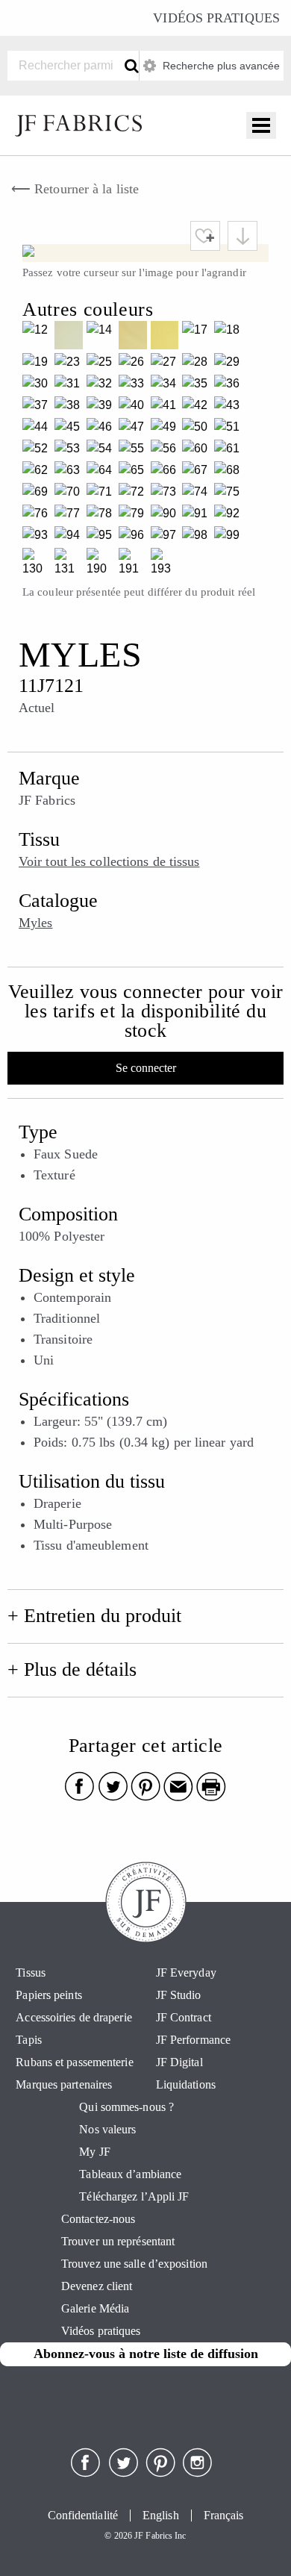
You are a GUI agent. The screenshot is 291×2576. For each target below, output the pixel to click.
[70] (71, 494)
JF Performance (193, 2040)
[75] (230, 494)
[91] (198, 515)
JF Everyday (186, 1972)
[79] (135, 515)
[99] (230, 537)
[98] (198, 537)
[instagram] (198, 2473)
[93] (38, 537)
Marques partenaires (64, 2084)
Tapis (29, 2040)
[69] (38, 494)
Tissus (31, 1972)
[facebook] (86, 2473)
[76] (38, 515)
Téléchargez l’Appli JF (134, 2196)
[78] (103, 515)
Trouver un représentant (118, 2241)
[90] (167, 515)
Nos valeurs (107, 2129)
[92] (230, 515)
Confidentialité (83, 2516)
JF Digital (179, 2062)
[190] (103, 565)
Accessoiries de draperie (73, 2017)
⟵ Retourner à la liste (75, 189)
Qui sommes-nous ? (126, 2107)
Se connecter (146, 1068)
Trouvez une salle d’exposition (134, 2264)
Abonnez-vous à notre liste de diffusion (146, 2354)
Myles (36, 923)
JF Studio (179, 1995)
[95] (103, 537)
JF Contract (184, 2017)
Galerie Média (95, 2308)
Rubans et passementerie (74, 2062)
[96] (135, 537)
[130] (38, 565)
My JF (95, 2152)
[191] (135, 565)
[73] (167, 494)
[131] (71, 565)
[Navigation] (261, 125)
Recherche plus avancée (220, 66)
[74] (198, 494)
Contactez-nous (98, 2219)
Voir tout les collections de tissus (109, 861)
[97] (167, 537)
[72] (135, 494)
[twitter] (123, 2473)
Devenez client (97, 2286)
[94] (71, 537)
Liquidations (186, 2084)
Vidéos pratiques (216, 18)
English (161, 2516)
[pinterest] (160, 2473)
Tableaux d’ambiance (130, 2174)
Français (224, 2516)
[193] (167, 565)
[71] (103, 494)
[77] (71, 515)
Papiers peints (48, 1995)
